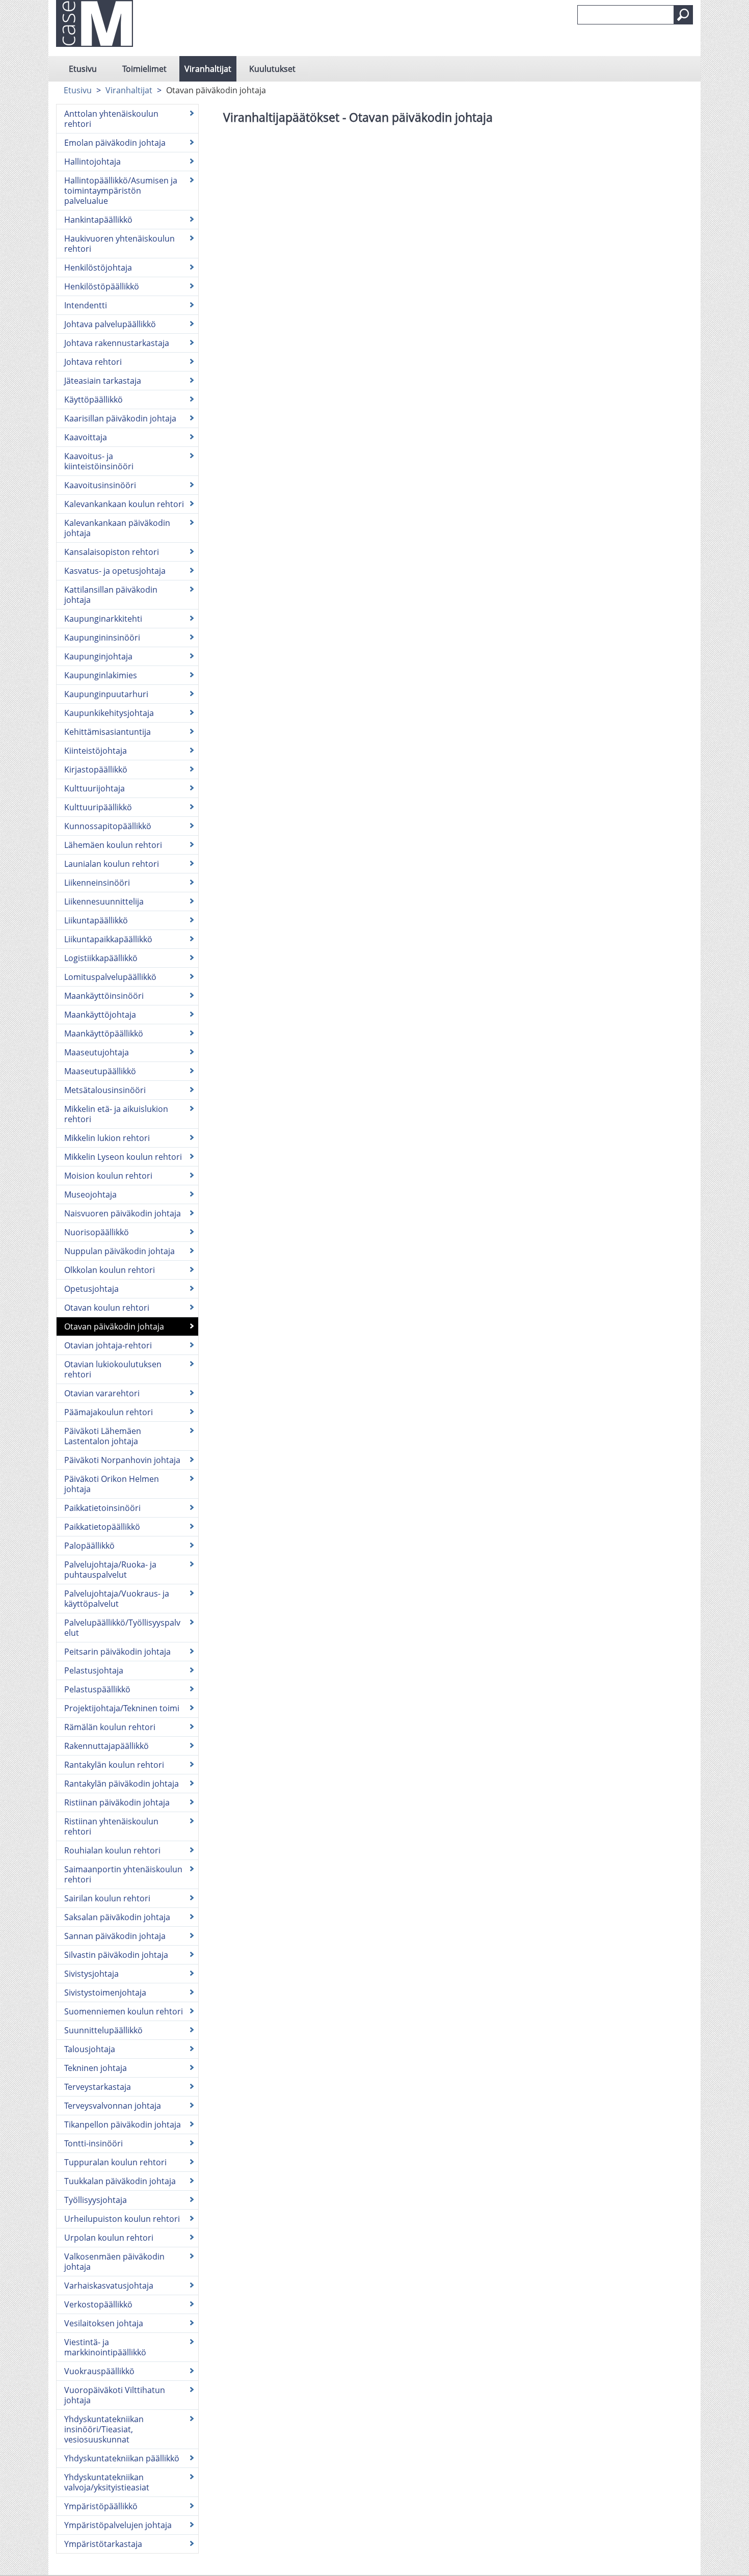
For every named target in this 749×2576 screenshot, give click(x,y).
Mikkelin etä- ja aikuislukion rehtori (116, 1114)
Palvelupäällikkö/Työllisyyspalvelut (122, 1628)
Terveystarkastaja (98, 2087)
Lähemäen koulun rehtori (113, 845)
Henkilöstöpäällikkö (102, 286)
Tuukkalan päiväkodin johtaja (120, 2181)
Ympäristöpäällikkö (101, 2506)
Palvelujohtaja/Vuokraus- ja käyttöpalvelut (117, 1599)
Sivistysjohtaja (91, 1974)
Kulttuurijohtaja (95, 788)
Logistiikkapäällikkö (101, 958)
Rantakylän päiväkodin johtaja (122, 1784)
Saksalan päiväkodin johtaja (117, 1917)
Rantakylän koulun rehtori (114, 1765)
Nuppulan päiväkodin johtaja (119, 1251)
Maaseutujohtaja (97, 1052)
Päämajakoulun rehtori (109, 1412)
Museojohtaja (90, 1194)
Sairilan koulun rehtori (107, 1898)
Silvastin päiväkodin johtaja (116, 1955)
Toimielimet (144, 69)
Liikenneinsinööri (97, 883)
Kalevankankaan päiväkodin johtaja (117, 528)
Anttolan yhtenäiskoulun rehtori (111, 119)
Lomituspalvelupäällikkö (110, 977)
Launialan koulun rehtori (112, 864)
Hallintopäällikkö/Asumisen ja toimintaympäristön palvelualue (121, 191)
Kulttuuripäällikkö (98, 807)
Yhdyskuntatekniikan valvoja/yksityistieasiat (107, 2482)
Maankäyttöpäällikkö (104, 1033)
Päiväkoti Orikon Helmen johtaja (112, 1484)
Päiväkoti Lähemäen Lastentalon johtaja (103, 1436)
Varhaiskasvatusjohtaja (109, 2286)
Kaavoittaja (86, 437)
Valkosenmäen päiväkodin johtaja (114, 2262)
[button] (683, 15)
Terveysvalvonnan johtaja (113, 2106)
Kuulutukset (272, 69)
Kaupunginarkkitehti (103, 619)
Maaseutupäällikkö (100, 1071)
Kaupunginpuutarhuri (106, 694)
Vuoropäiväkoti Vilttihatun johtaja (115, 2395)
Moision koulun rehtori (108, 1176)
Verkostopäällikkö (98, 2304)
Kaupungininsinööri (102, 638)
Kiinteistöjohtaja (96, 751)
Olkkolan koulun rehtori (110, 1270)
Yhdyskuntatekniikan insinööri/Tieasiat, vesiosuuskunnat (104, 2429)
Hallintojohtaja (92, 162)
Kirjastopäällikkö (96, 769)
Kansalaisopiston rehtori (112, 552)
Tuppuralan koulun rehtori (115, 2162)
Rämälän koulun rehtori (110, 1727)
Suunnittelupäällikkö (103, 2030)
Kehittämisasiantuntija (108, 732)
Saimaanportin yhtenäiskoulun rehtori (123, 1874)
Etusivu (83, 69)
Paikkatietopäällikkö (102, 1527)
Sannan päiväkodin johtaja (115, 1936)
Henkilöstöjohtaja (98, 268)
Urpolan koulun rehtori (109, 2238)
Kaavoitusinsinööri (100, 485)
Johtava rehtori (93, 362)
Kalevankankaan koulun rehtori (124, 504)
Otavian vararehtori (102, 1393)
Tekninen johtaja (96, 2068)
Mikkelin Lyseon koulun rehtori (123, 1157)
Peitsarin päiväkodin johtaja (117, 1652)
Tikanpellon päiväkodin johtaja (123, 2124)
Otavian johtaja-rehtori (108, 1345)
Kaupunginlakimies (101, 675)
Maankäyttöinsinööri (104, 996)
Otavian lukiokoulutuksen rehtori (113, 1369)
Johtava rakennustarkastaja (117, 343)
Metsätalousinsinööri (105, 1090)
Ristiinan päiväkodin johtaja (117, 1802)
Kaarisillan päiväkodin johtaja (120, 418)
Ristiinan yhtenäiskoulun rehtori (111, 1826)
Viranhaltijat (208, 69)
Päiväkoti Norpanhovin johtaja (122, 1460)
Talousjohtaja (90, 2049)
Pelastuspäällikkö (97, 1689)
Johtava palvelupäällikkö (110, 324)
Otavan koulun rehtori (107, 1308)
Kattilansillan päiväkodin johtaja (111, 595)
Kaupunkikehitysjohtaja (109, 713)
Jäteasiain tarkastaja (103, 381)
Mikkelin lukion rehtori (107, 1138)
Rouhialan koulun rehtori (112, 1850)
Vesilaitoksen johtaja (104, 2323)
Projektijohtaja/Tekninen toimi (122, 1708)
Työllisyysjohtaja (96, 2200)
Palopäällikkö (89, 1546)
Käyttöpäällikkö (93, 400)
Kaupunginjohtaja (98, 656)
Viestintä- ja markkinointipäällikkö (105, 2347)
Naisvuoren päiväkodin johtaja (123, 1213)
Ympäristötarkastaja (103, 2544)
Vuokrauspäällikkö (99, 2371)
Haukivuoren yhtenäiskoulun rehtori (119, 244)
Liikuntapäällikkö (96, 920)
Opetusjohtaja (91, 1289)
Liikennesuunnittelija (104, 901)
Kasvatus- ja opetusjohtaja (115, 571)
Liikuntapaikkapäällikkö (108, 939)
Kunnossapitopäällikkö (108, 826)
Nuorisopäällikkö (97, 1232)
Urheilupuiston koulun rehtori (122, 2219)
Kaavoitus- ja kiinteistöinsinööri (99, 461)
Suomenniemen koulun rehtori (124, 2011)
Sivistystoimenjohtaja (105, 1993)
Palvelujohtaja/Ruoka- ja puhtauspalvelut (110, 1570)
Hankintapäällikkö (98, 220)
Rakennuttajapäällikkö (106, 1746)
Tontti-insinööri (93, 2143)
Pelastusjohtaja (94, 1670)
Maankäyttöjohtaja (100, 1015)
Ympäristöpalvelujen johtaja (118, 2525)
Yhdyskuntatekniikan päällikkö (122, 2458)
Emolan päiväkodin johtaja (115, 143)
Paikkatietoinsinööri (102, 1508)
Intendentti (86, 305)
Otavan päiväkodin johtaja (114, 1326)
